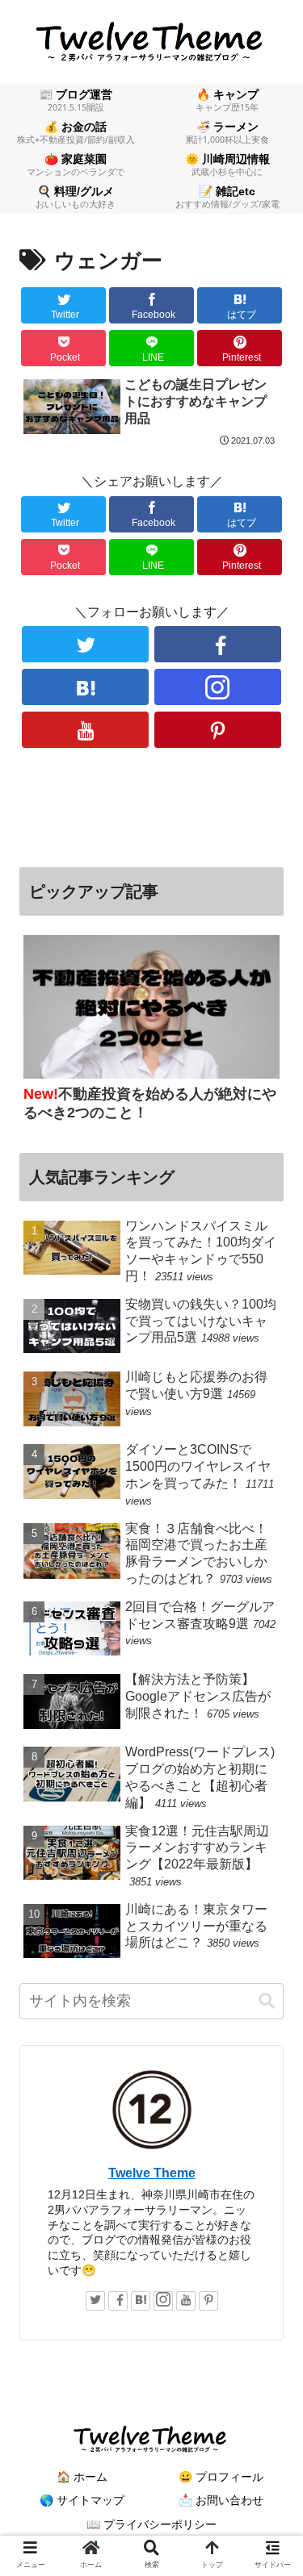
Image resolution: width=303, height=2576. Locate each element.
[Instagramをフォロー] (218, 687)
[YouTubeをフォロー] (85, 730)
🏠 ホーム (82, 2477)
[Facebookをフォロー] (218, 644)
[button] (267, 2001)
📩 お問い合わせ (221, 2500)
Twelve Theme (152, 2173)
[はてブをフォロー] (85, 687)
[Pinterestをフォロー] (218, 730)
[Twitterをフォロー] (85, 644)
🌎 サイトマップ (82, 2500)
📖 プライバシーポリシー (151, 2524)
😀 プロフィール (221, 2477)
